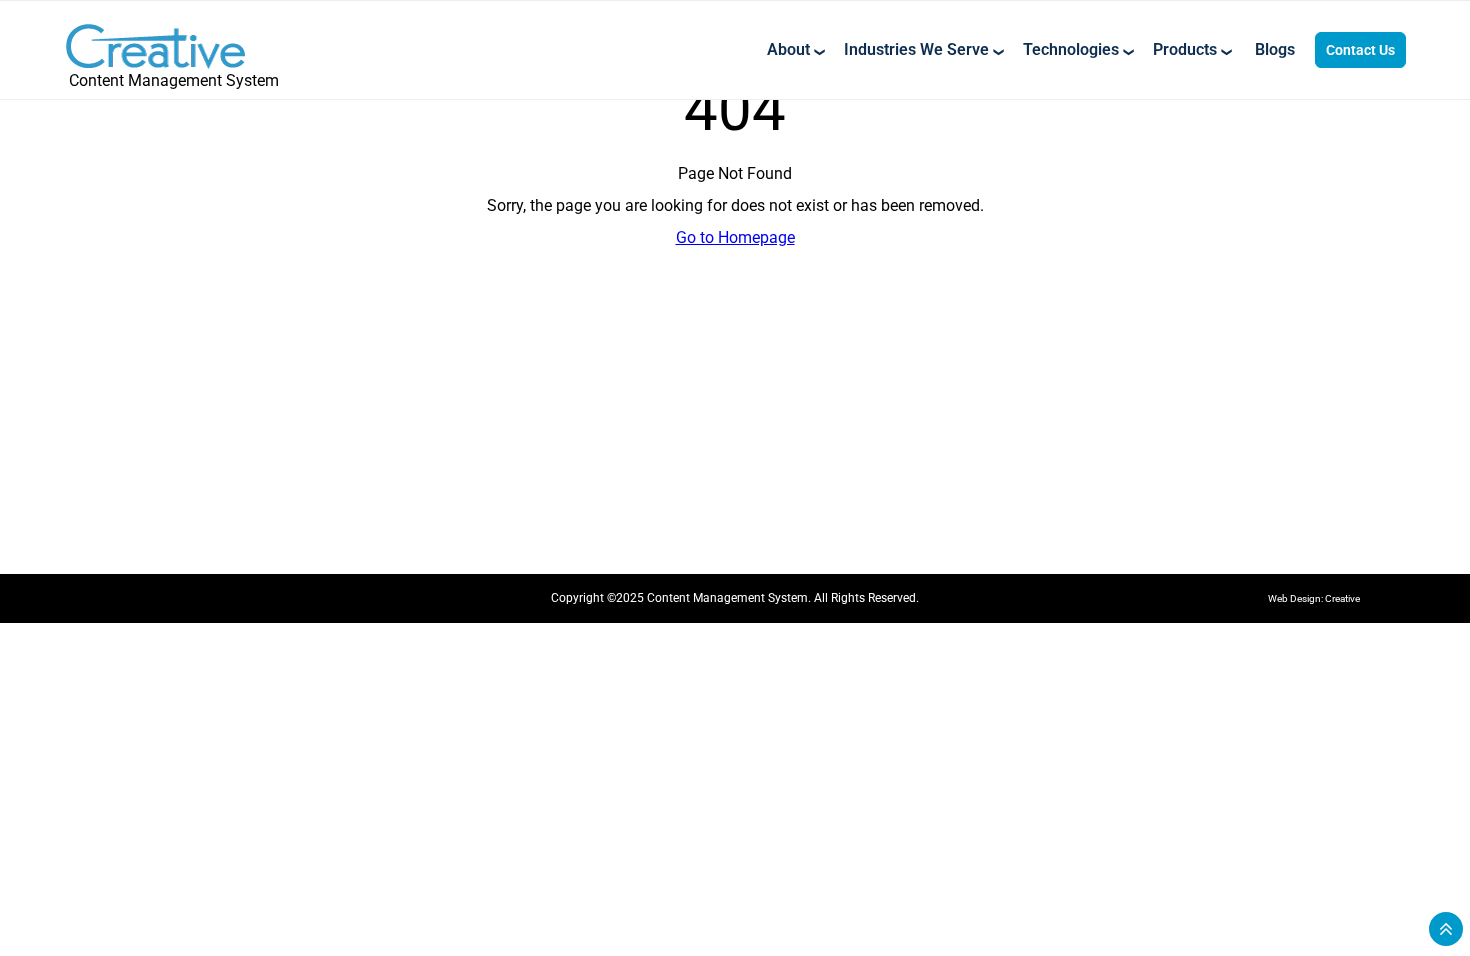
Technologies (1071, 50)
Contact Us (1360, 50)
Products (1185, 50)
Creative (1342, 598)
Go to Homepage (735, 237)
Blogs (1275, 50)
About (788, 50)
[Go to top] (1446, 929)
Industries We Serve (916, 50)
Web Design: (1296, 598)
